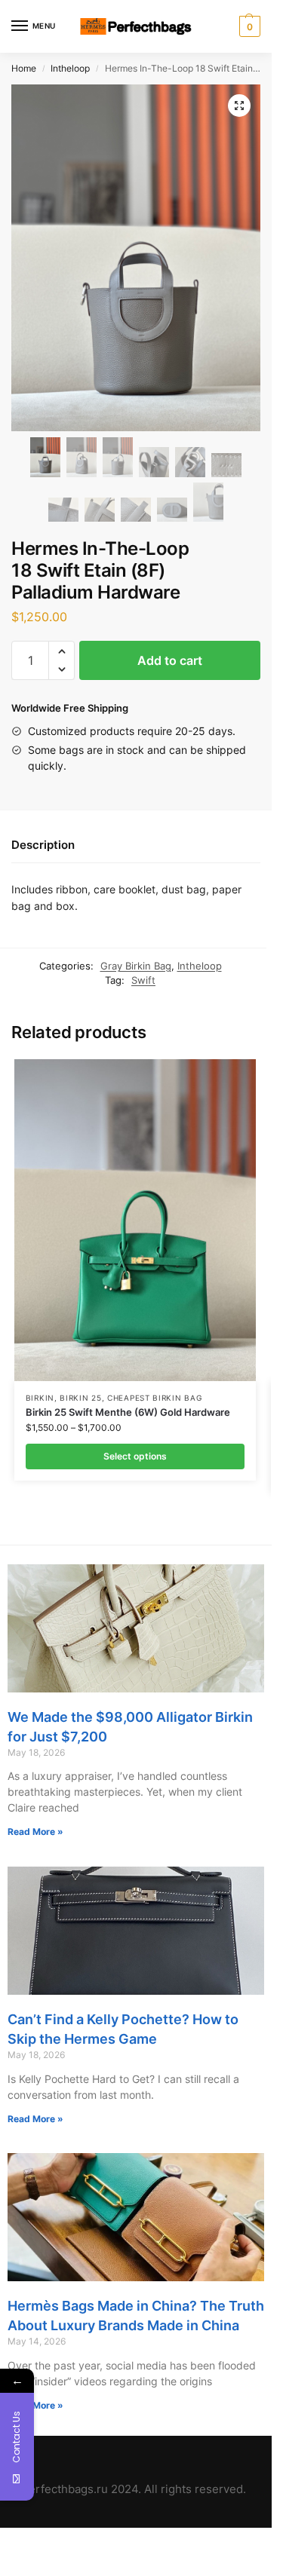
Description (43, 845)
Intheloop (70, 68)
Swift (143, 980)
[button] (62, 651)
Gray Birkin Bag (136, 966)
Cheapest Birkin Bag (154, 1398)
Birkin (40, 1398)
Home (24, 68)
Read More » (35, 1832)
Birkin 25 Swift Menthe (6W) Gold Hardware (128, 1412)
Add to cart (170, 660)
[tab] (136, 846)
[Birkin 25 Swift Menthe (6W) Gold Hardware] (135, 1220)
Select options (135, 1456)
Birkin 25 (80, 1398)
